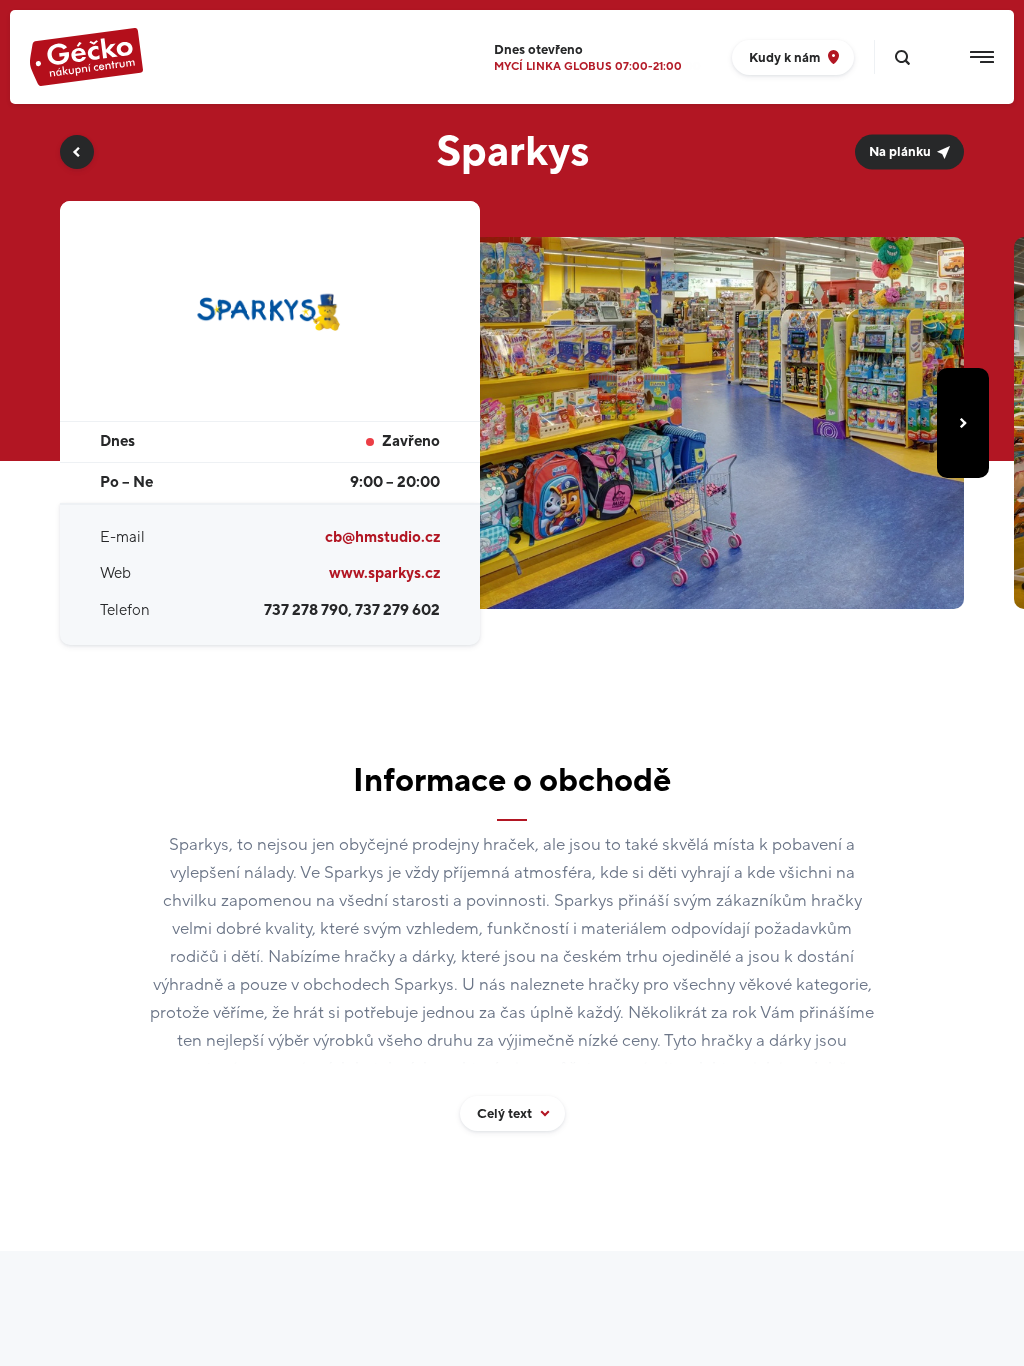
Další (963, 423)
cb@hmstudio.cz (382, 537)
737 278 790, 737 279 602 (352, 610)
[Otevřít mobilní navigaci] (982, 57)
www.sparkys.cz (384, 573)
